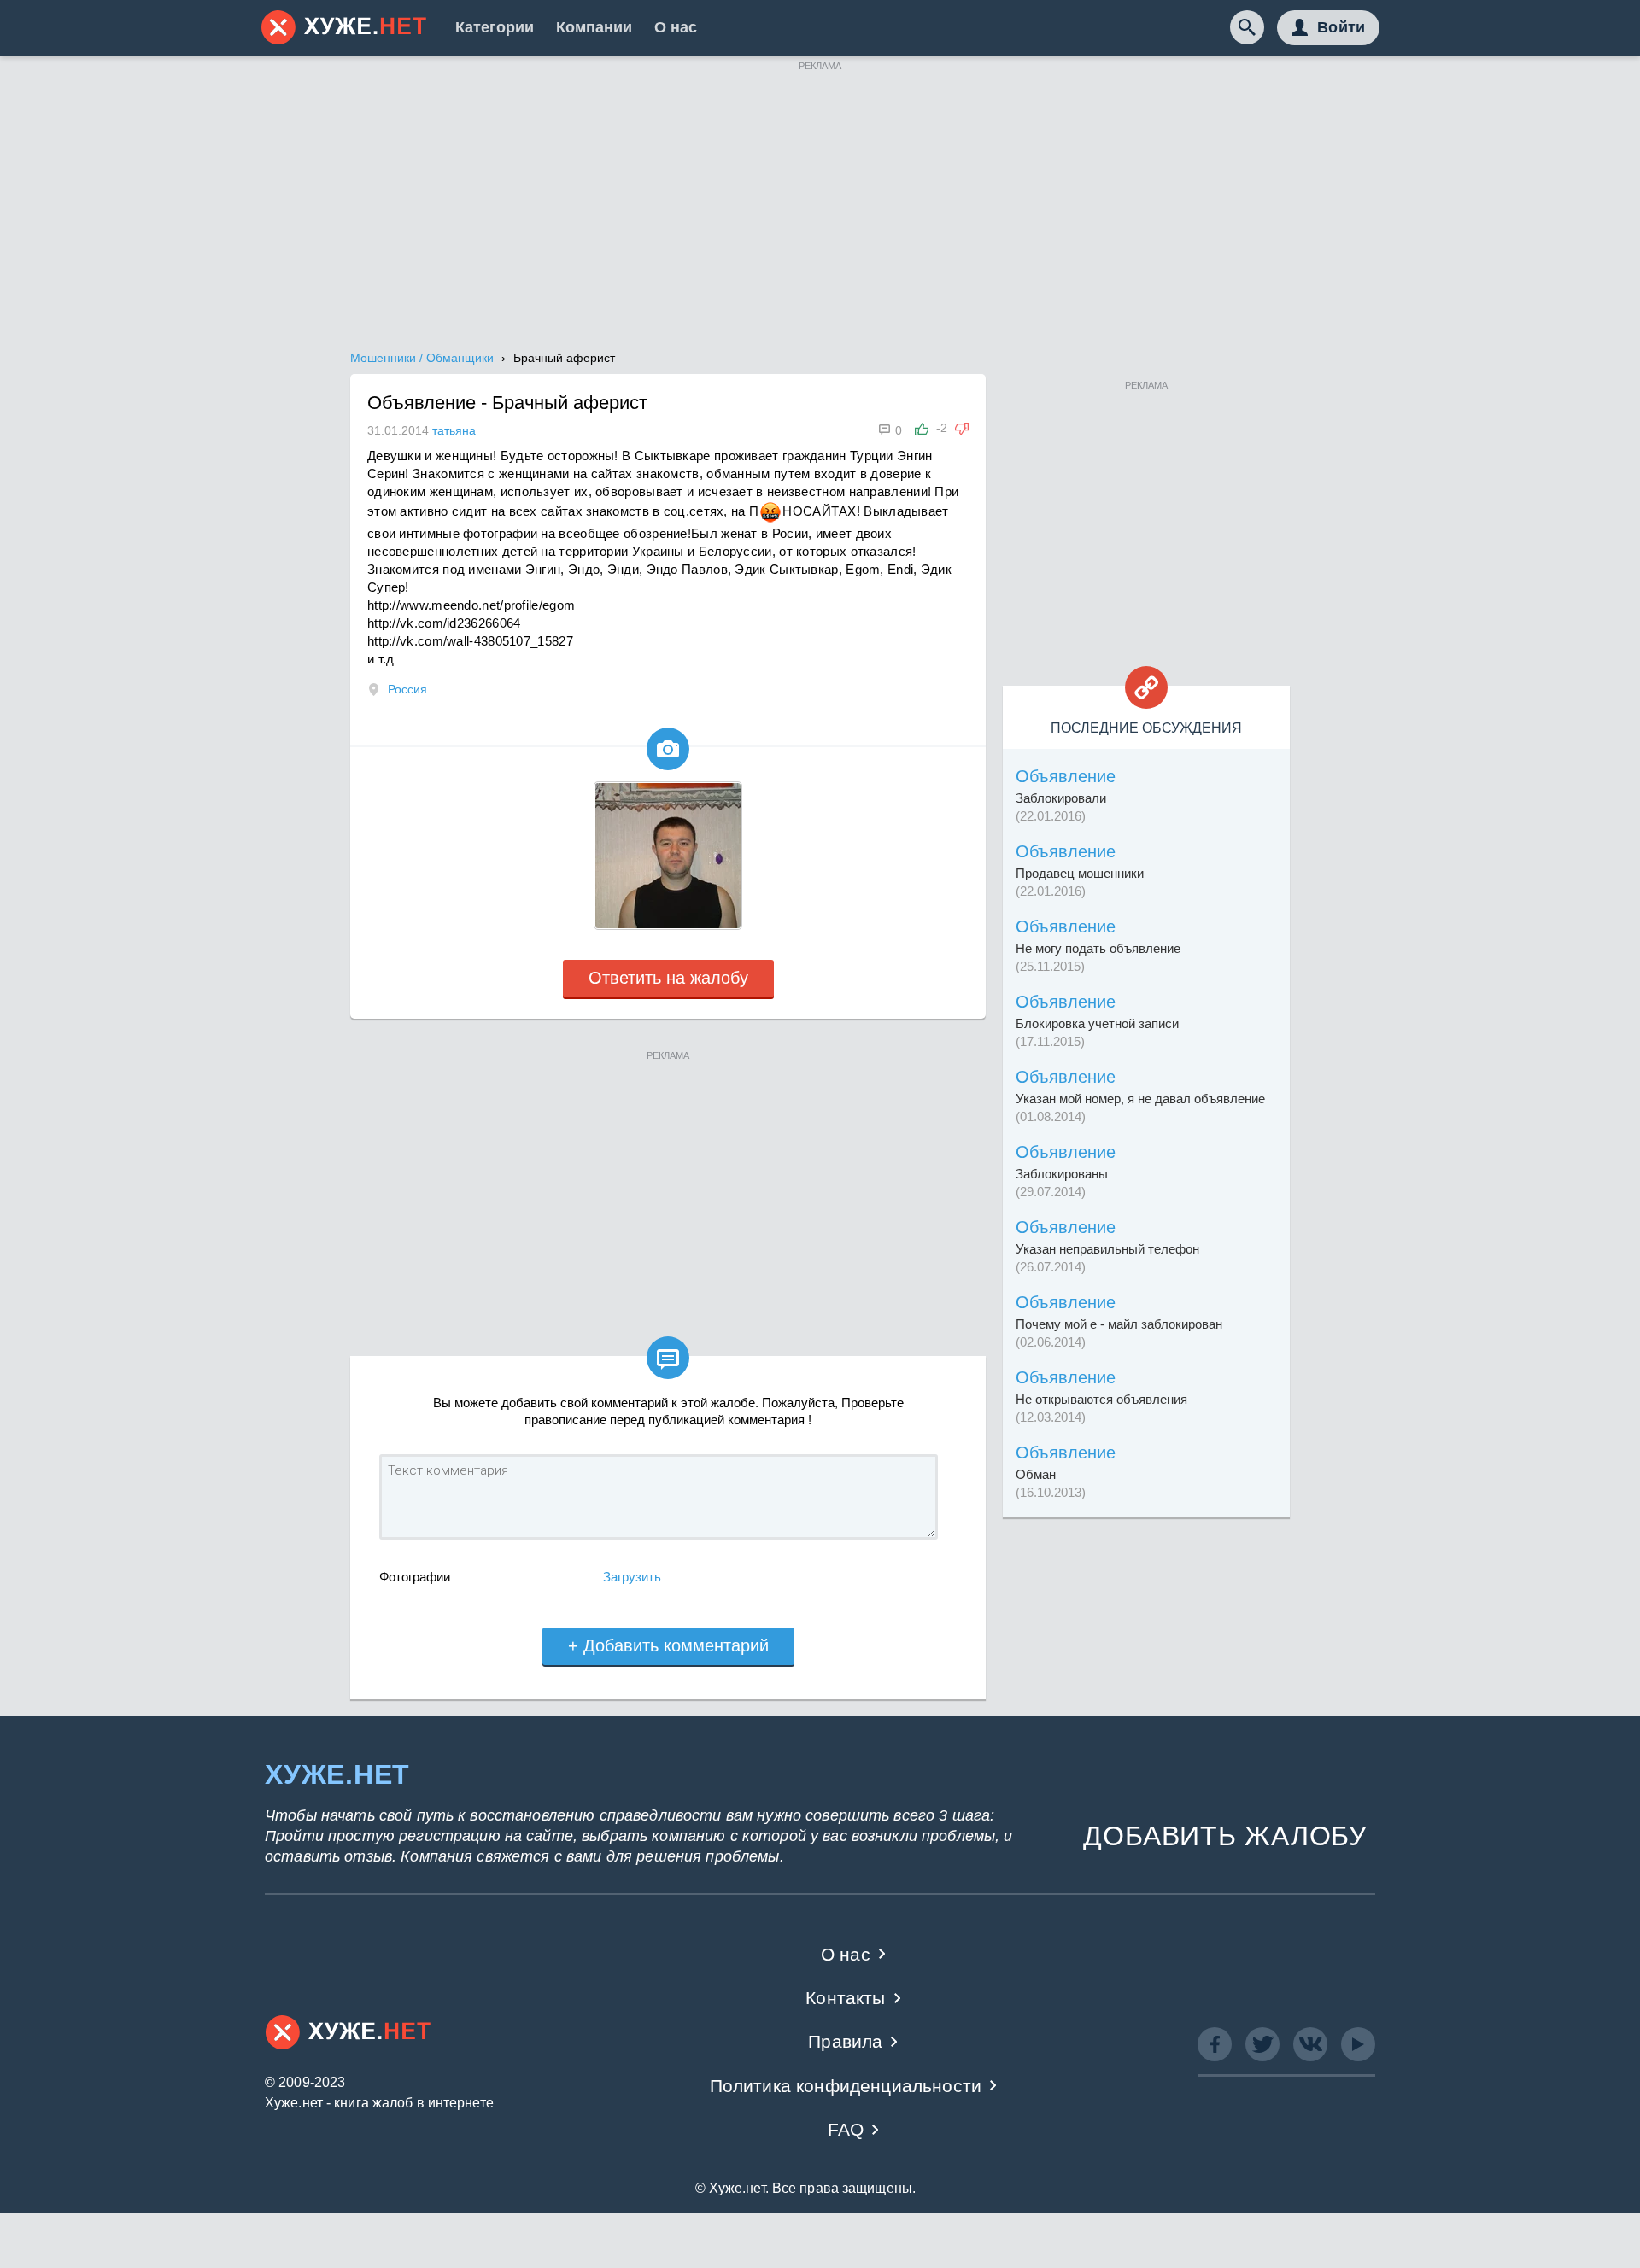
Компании (594, 27)
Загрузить (632, 1577)
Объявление (1066, 776)
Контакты (845, 1998)
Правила (845, 2041)
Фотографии (415, 1577)
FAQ (846, 2129)
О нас (676, 27)
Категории (495, 27)
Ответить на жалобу (668, 978)
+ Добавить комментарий (668, 1645)
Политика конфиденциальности (846, 2086)
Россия (407, 689)
